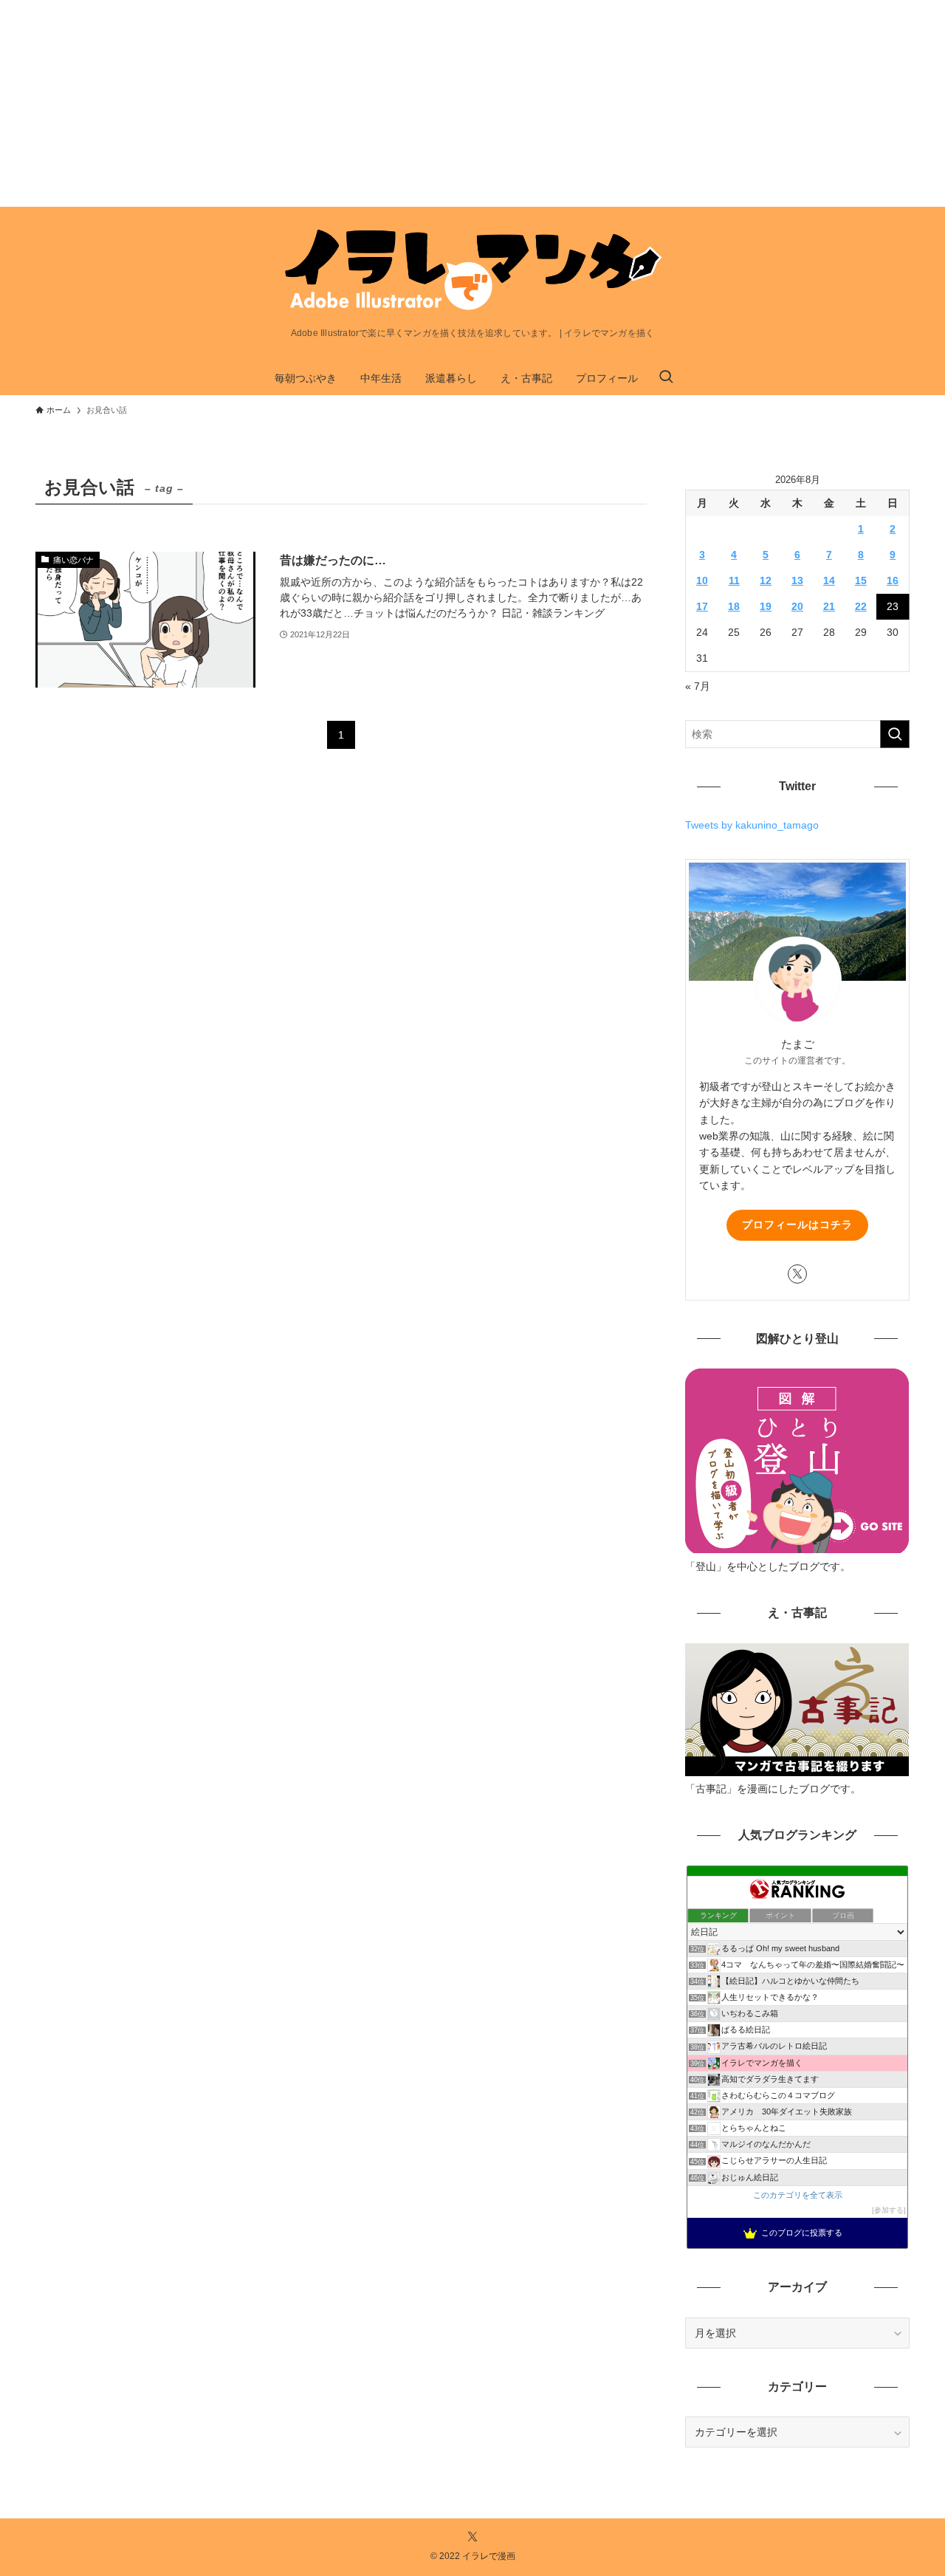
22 (861, 606)
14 (829, 580)
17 (702, 606)
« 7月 (698, 686)
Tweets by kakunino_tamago (752, 825)
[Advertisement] (443, 103)
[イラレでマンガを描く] (472, 271)
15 (861, 580)
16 (893, 580)
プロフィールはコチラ (797, 1224)
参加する (889, 2210)
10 (702, 580)
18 (734, 606)
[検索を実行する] (895, 734)
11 (734, 580)
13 (797, 580)
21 (829, 606)
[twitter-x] (797, 1274)
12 (766, 580)
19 (766, 606)
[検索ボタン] (666, 378)
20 (797, 606)
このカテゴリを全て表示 (798, 2195)
